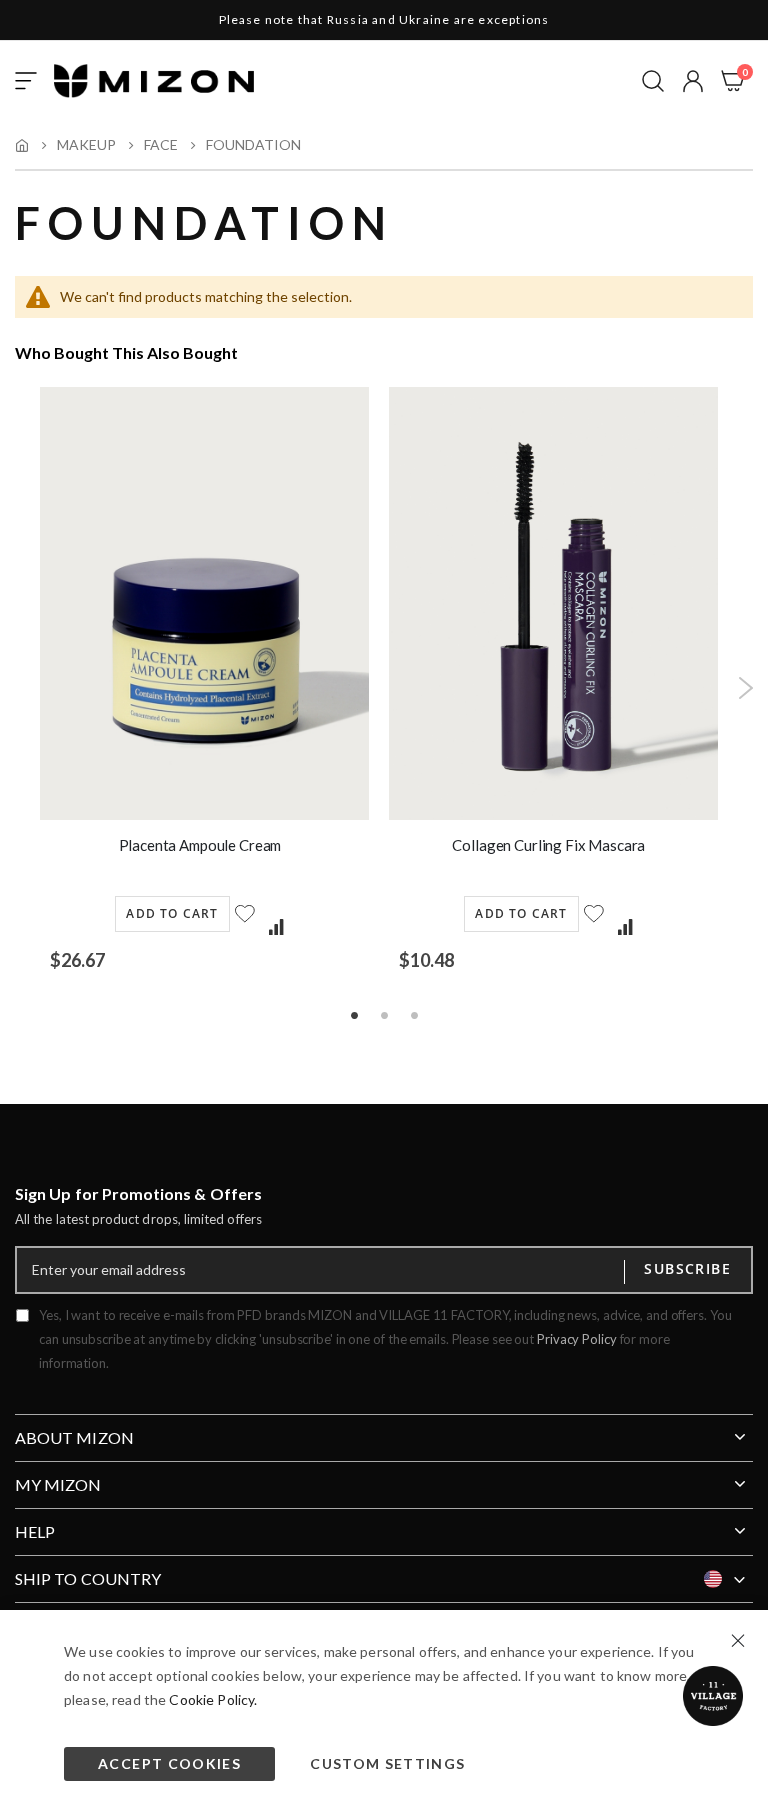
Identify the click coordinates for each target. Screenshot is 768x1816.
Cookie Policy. (213, 1699)
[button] (693, 81)
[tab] (384, 1430)
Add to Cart (172, 913)
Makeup (86, 145)
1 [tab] (354, 1014)
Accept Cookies (169, 1763)
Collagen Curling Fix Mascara (548, 845)
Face (161, 145)
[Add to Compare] (276, 928)
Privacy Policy (577, 1339)
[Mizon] (154, 81)
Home (22, 145)
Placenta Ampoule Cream (200, 845)
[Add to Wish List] (246, 925)
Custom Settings (387, 1763)
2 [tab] (384, 1014)
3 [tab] (414, 1014)
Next (745, 688)
